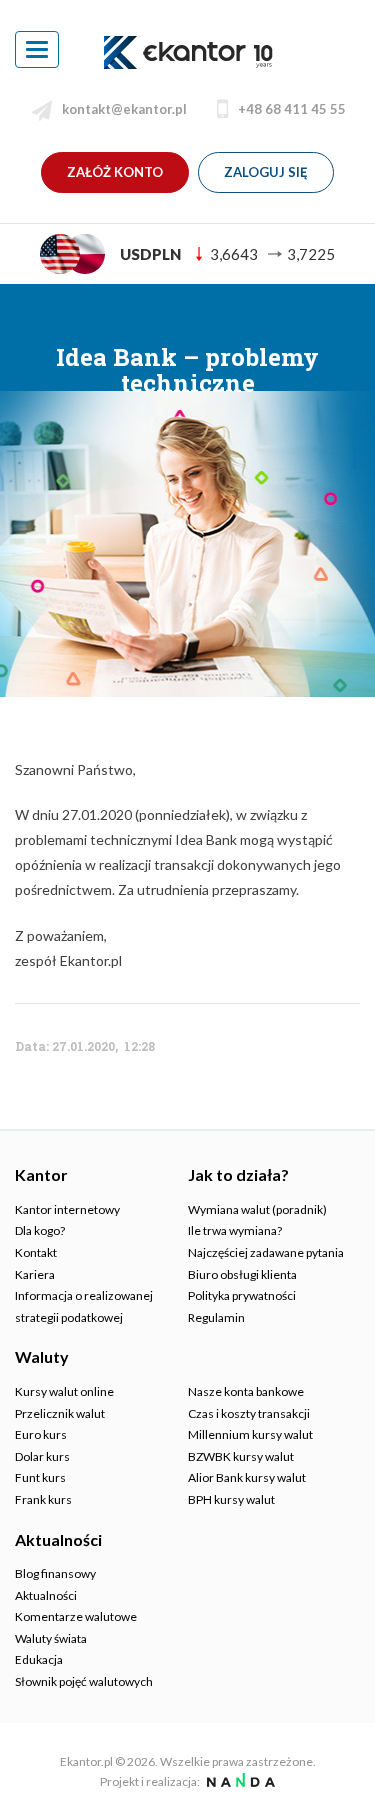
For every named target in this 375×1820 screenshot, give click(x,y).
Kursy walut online (64, 1391)
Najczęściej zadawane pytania (266, 1252)
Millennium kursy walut (250, 1434)
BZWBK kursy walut (241, 1456)
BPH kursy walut (231, 1499)
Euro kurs (41, 1434)
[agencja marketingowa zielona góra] (238, 1781)
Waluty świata (51, 1638)
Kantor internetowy (67, 1209)
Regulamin (216, 1317)
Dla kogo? (40, 1230)
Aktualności (46, 1595)
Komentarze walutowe (76, 1616)
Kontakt (36, 1252)
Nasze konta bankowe (246, 1391)
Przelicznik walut (60, 1413)
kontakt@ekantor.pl (124, 109)
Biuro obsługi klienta (242, 1274)
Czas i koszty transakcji (249, 1413)
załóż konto (115, 172)
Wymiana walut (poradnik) (257, 1209)
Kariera (35, 1274)
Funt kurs (40, 1477)
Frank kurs (43, 1499)
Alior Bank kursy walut (247, 1477)
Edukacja (39, 1659)
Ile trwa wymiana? (235, 1230)
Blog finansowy (55, 1573)
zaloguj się (266, 172)
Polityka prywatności (242, 1295)
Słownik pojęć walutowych (84, 1681)
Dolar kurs (42, 1456)
